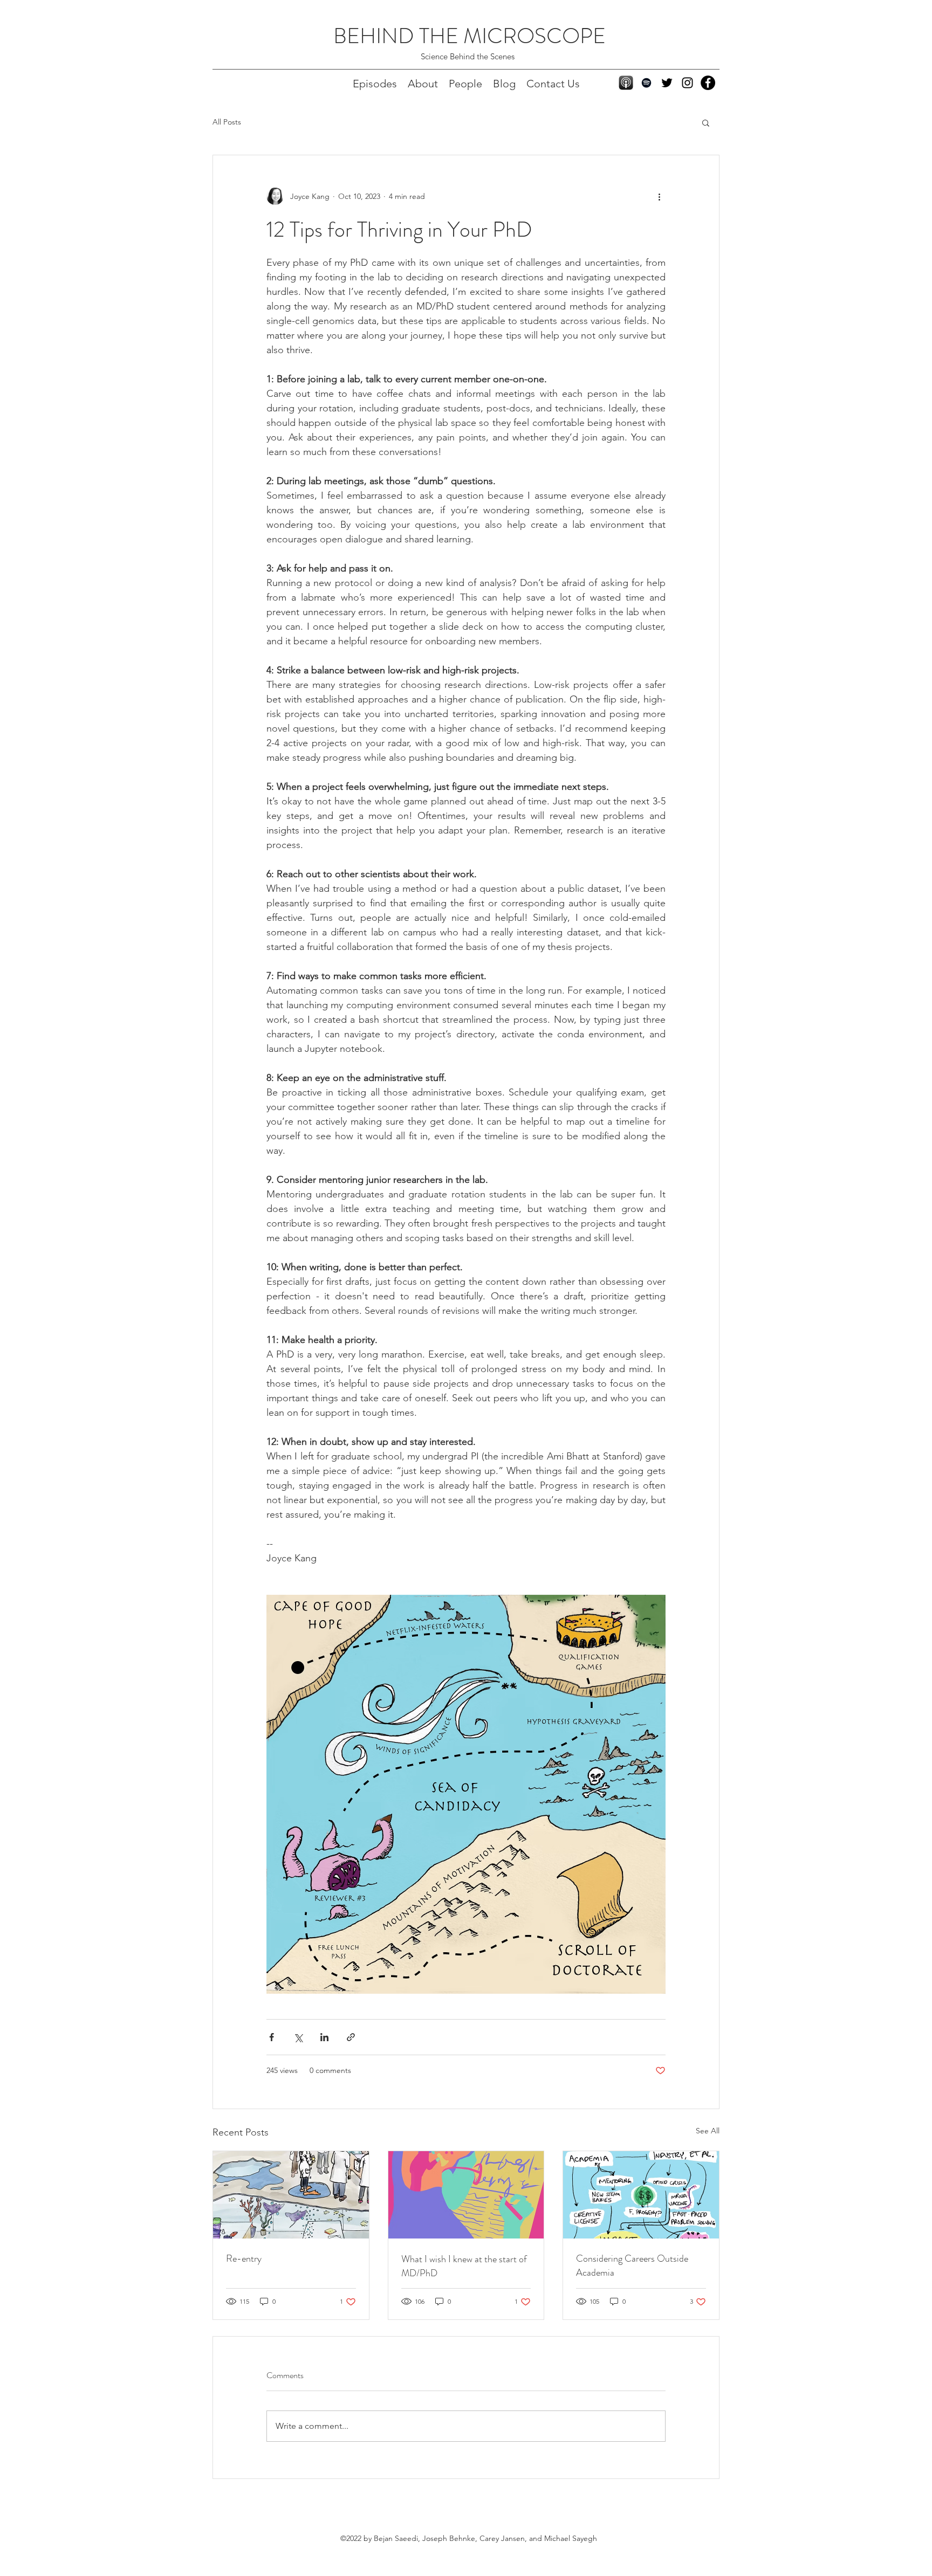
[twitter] (667, 83)
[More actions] (659, 196)
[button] (706, 122)
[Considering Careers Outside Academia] (641, 2195)
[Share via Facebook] (272, 2037)
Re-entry (244, 2258)
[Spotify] (646, 83)
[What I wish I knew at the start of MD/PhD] (466, 2195)
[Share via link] (351, 2037)
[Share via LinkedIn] (324, 2037)
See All (708, 2131)
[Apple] (626, 83)
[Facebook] (708, 83)
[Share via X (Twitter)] (298, 2037)
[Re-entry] (291, 2195)
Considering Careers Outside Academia (632, 2265)
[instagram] (687, 83)
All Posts (227, 122)
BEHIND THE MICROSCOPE (470, 36)
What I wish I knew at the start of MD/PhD (464, 2266)
